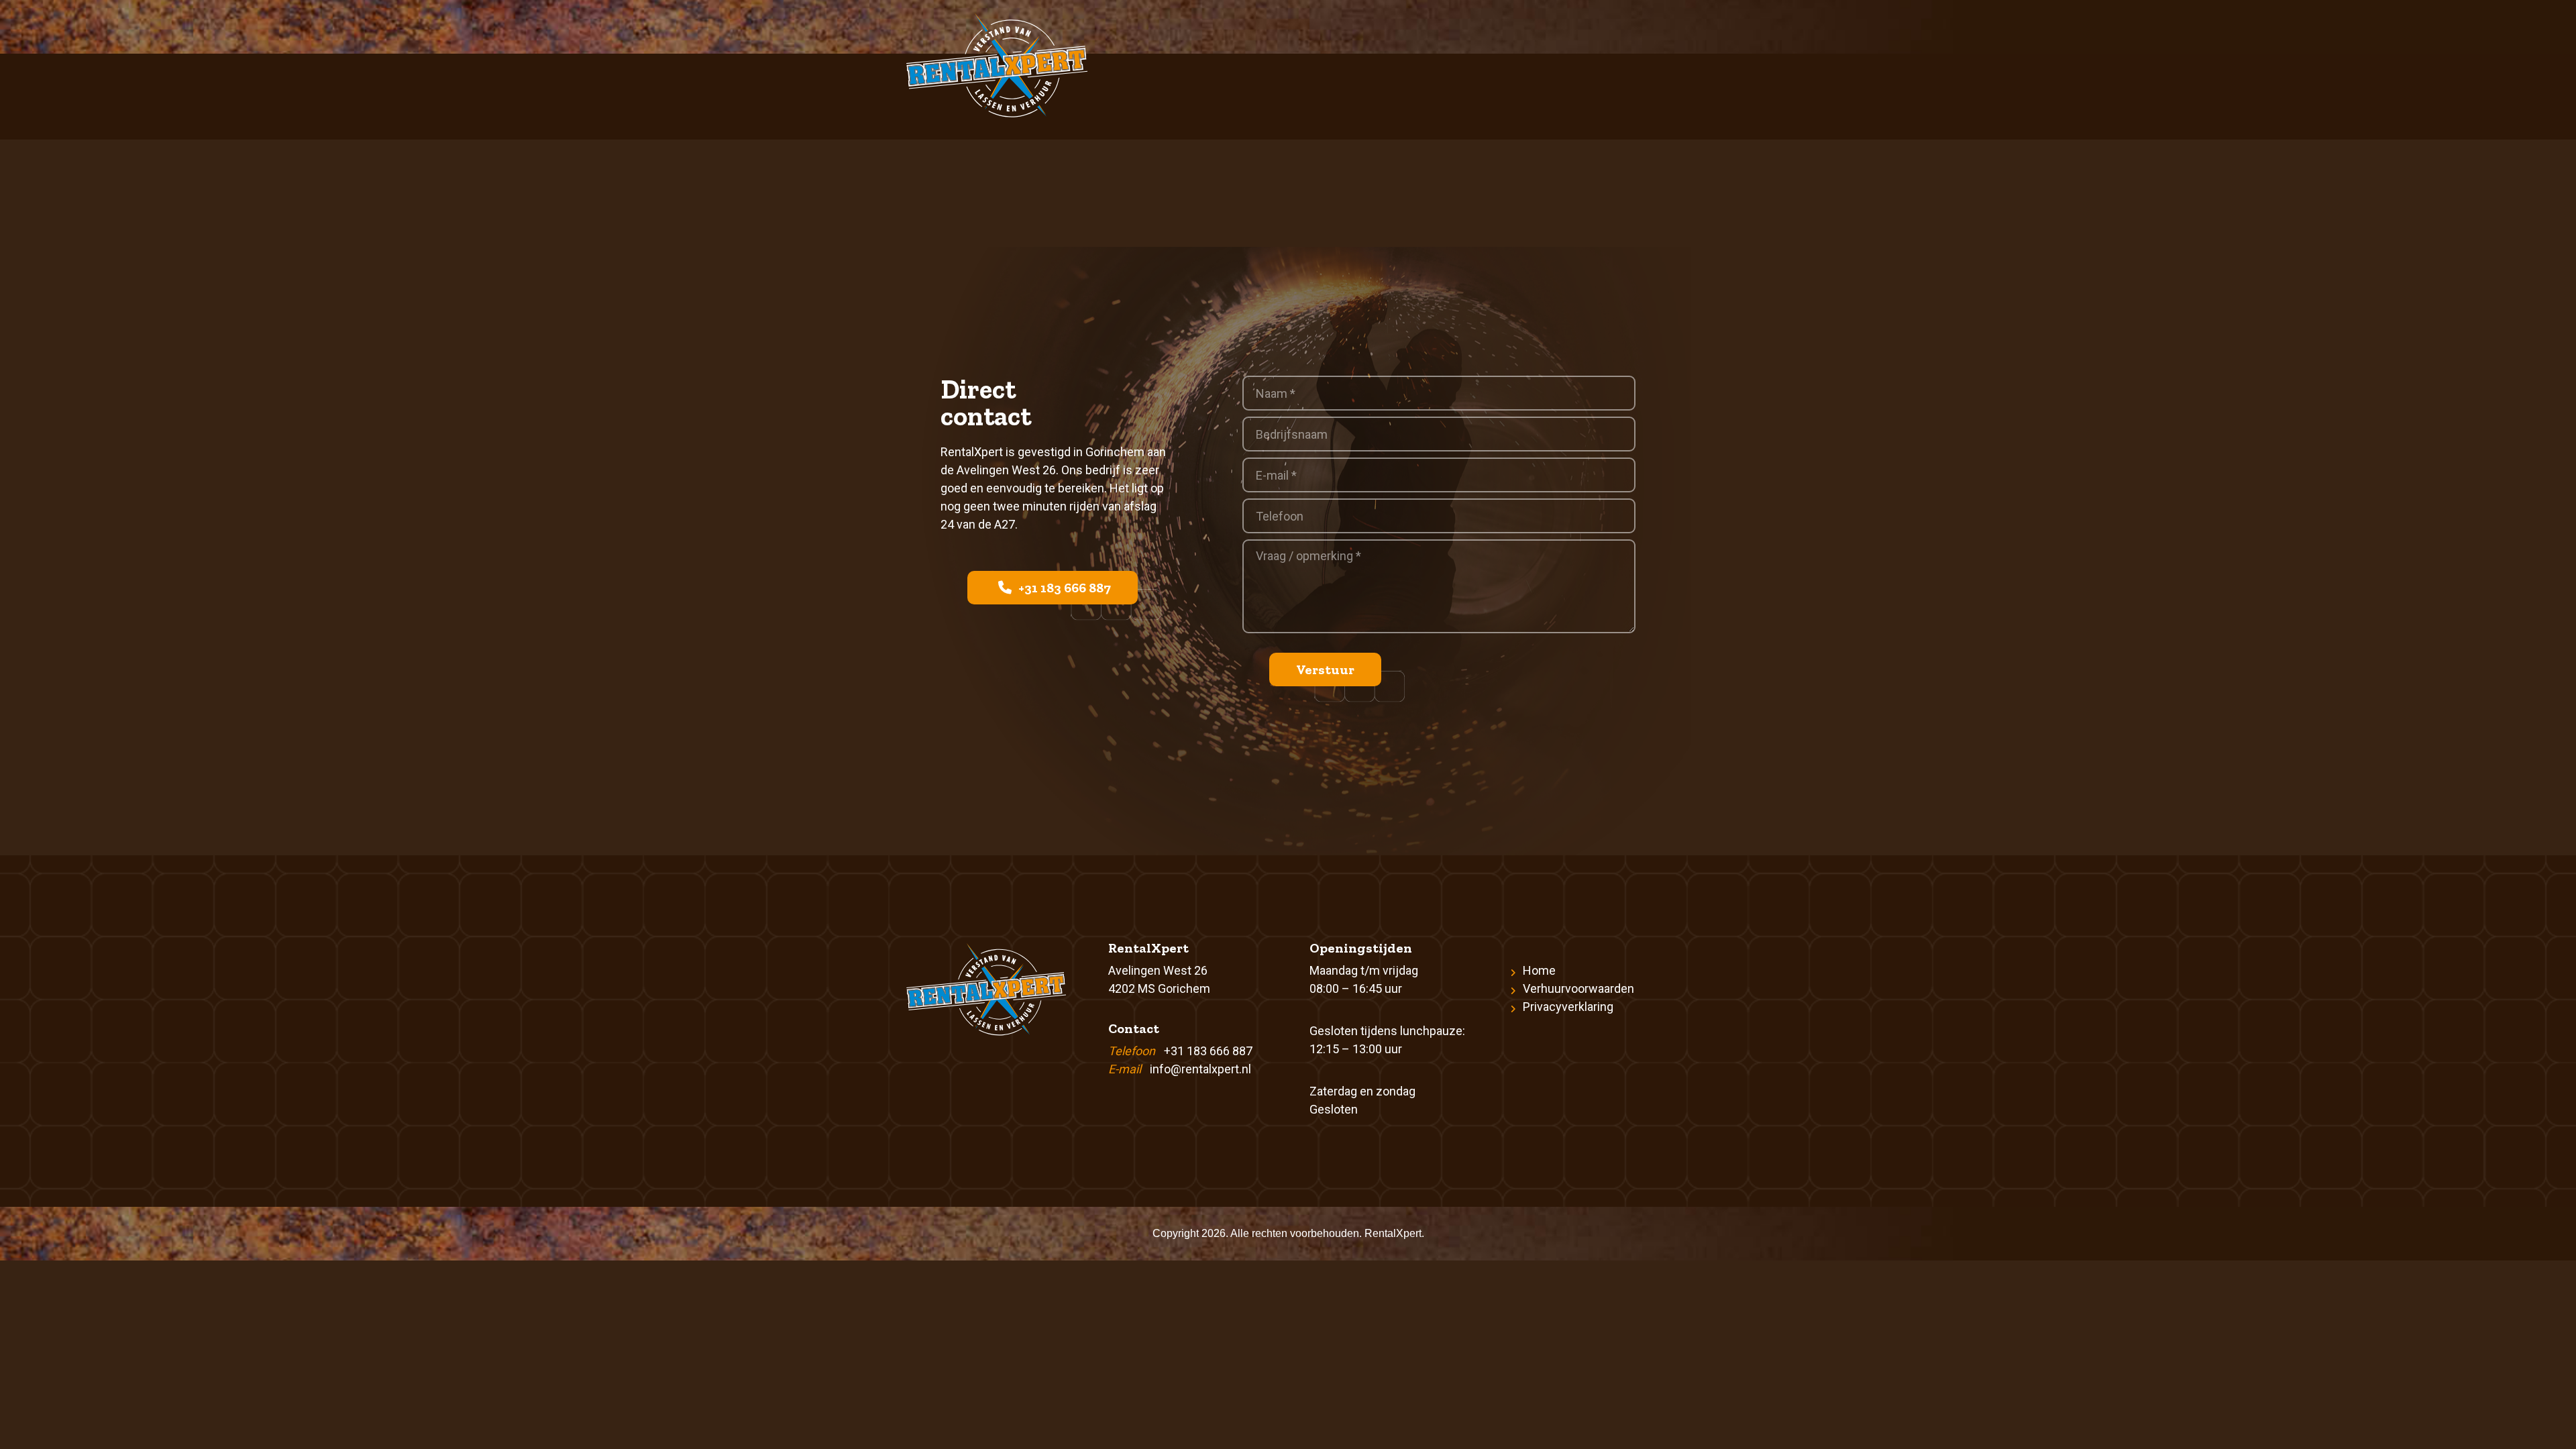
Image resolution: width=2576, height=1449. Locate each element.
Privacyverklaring (1568, 1007)
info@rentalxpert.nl (1200, 1069)
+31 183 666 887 (1063, 588)
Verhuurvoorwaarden (1578, 988)
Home (1539, 970)
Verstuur (1325, 669)
